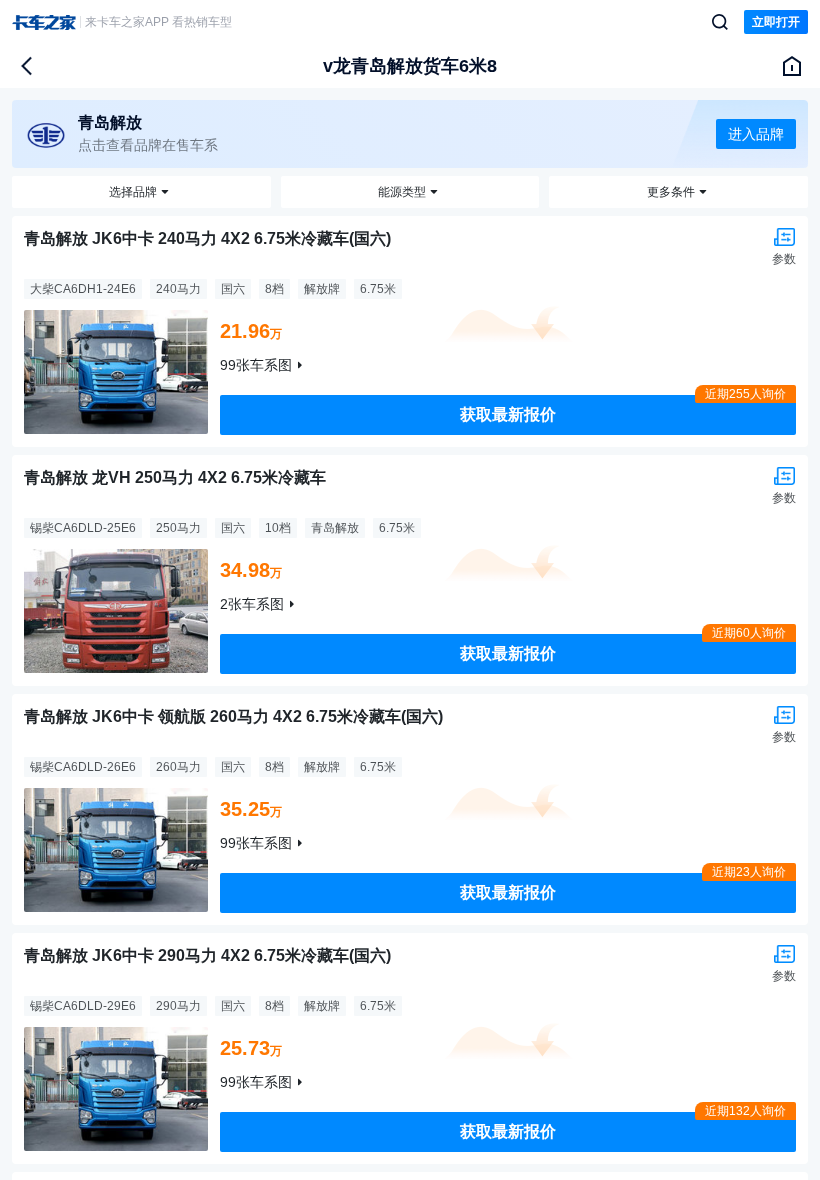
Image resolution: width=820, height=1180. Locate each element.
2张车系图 (252, 604)
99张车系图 (256, 365)
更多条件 (671, 192)
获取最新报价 (508, 414)
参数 (784, 259)
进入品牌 (756, 134)
